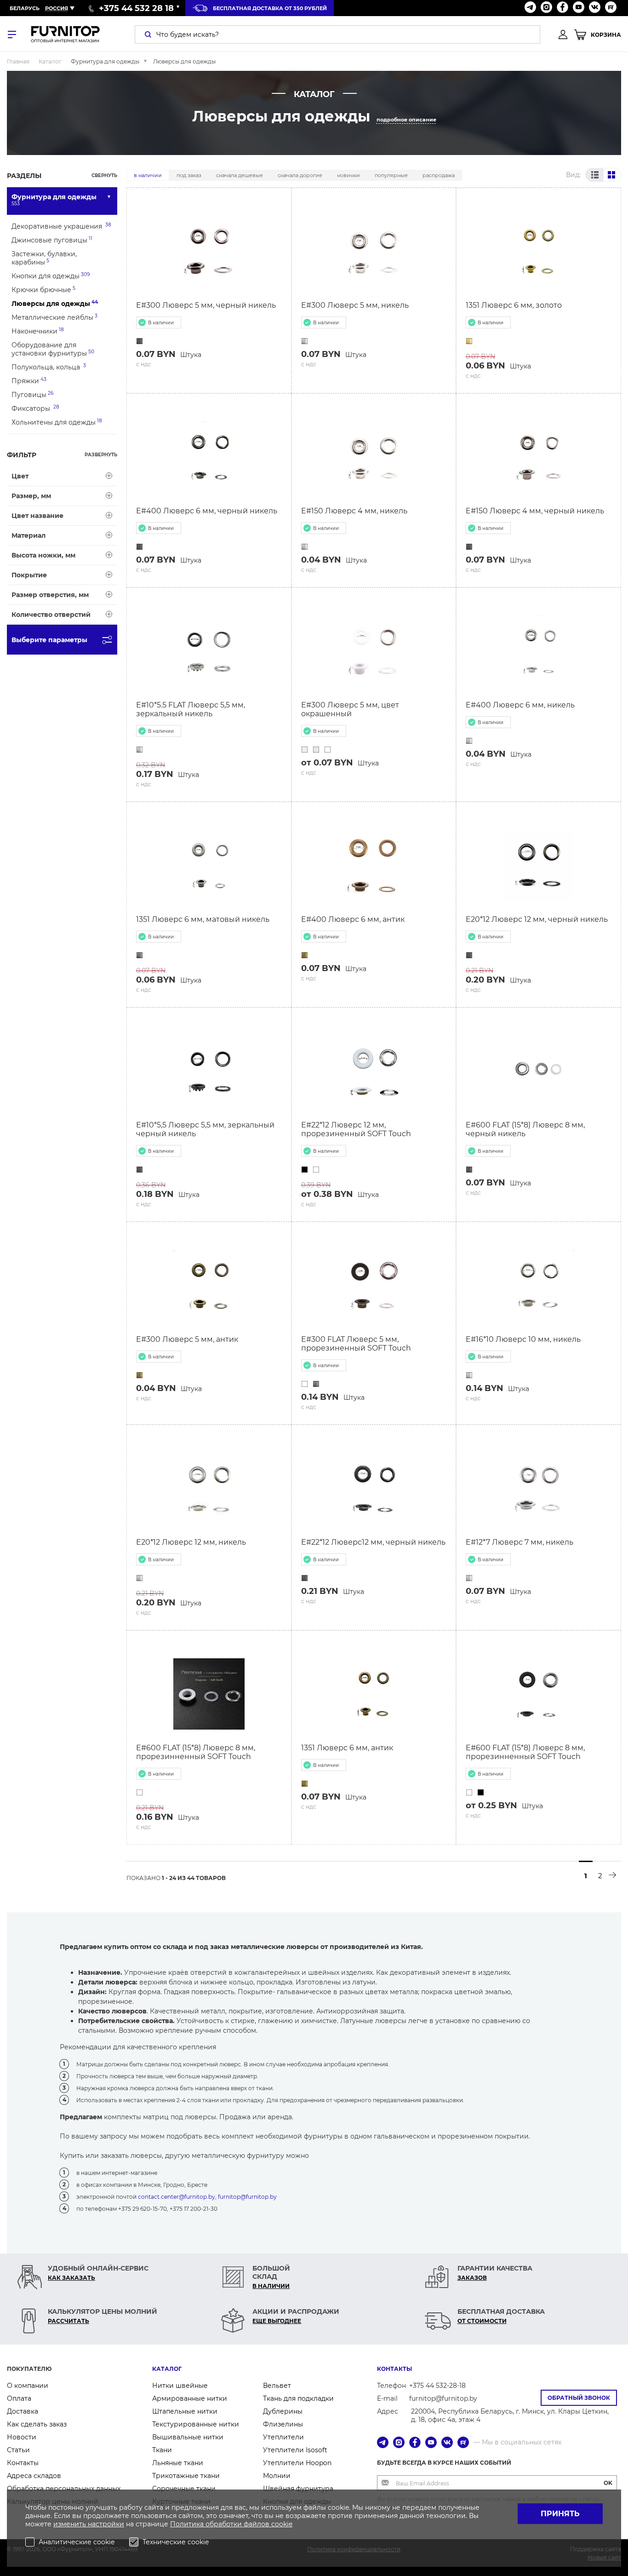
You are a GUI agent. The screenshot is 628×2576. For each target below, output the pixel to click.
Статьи (18, 2450)
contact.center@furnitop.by (177, 2197)
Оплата (19, 2398)
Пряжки (29, 381)
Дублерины (283, 2411)
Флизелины (283, 2424)
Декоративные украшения (61, 226)
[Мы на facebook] (562, 8)
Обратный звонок (579, 2398)
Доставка (23, 2411)
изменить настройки (89, 2524)
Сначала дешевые (240, 175)
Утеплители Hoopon (297, 2463)
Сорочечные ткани (184, 2489)
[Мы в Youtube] (579, 8)
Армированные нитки (190, 2398)
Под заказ (189, 175)
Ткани (162, 2450)
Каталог (167, 2369)
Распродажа (439, 175)
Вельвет (277, 2386)
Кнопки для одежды (51, 276)
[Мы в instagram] (546, 8)
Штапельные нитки (185, 2411)
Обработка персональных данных (64, 2489)
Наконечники (38, 331)
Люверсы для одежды (55, 303)
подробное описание (406, 120)
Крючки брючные (43, 290)
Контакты (23, 2463)
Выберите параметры (49, 640)
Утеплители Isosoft (295, 2450)
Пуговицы (32, 394)
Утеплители (283, 2437)
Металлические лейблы (54, 317)
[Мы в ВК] (595, 8)
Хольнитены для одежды (57, 422)
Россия (57, 8)
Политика (188, 2524)
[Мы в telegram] (530, 8)
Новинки (348, 175)
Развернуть (101, 455)
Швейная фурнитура (298, 2489)
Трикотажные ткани (186, 2476)
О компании (28, 2386)
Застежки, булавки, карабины (44, 258)
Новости (22, 2437)
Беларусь (25, 8)
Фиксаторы (35, 408)
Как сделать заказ (37, 2424)
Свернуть (104, 175)
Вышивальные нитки (188, 2437)
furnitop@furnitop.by (247, 2197)
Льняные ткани (178, 2463)
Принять (560, 2514)
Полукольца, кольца (49, 367)
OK (608, 2483)
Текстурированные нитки (196, 2424)
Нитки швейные (180, 2386)
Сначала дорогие (300, 175)
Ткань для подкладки (298, 2398)
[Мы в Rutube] (611, 8)
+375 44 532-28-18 (437, 2386)
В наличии (148, 175)
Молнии (277, 2476)
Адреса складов (34, 2476)
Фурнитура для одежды (54, 200)
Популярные (391, 175)
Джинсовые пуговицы (52, 240)
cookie (282, 2524)
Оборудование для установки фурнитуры (53, 349)
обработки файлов (238, 2524)
